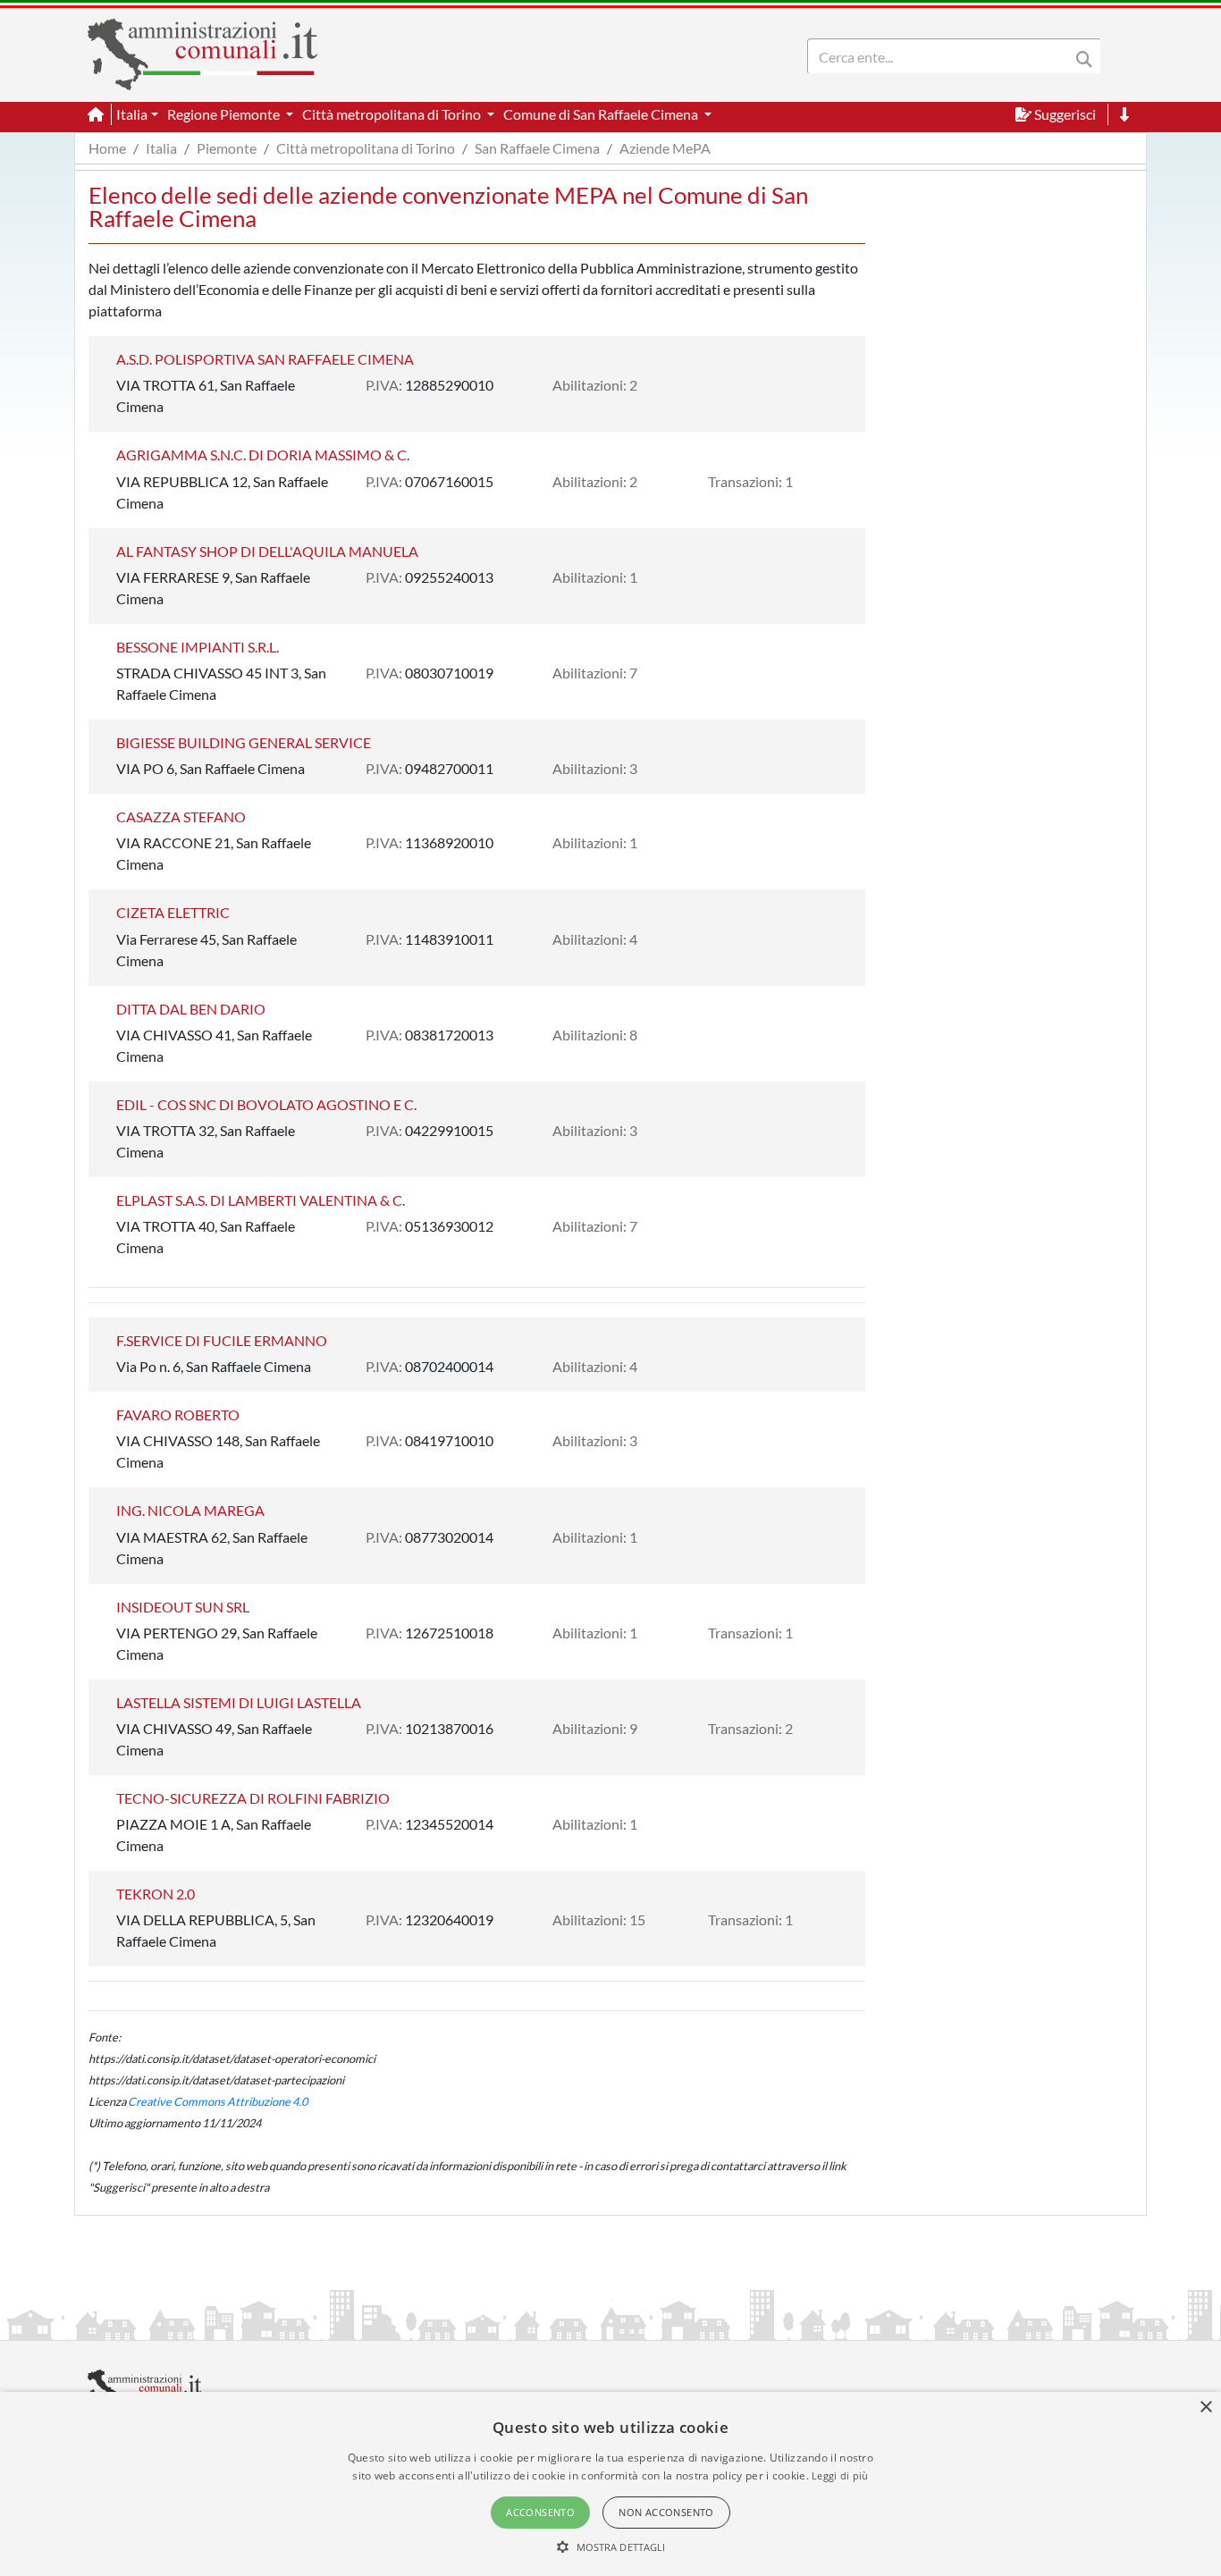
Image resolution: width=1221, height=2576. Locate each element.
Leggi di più (840, 2475)
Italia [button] (132, 114)
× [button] (1205, 2408)
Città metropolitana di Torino (366, 148)
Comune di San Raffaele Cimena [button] (602, 114)
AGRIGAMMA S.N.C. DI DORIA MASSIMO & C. (263, 455)
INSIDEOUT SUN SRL (183, 1607)
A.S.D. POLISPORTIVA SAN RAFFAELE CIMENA (265, 359)
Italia (161, 148)
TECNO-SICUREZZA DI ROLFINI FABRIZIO (253, 1798)
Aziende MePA (665, 148)
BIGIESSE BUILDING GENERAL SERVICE (244, 742)
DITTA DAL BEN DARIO (191, 1009)
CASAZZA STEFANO (181, 817)
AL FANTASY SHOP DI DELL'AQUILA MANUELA (267, 551)
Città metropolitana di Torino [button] (393, 114)
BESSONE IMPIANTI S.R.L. (198, 647)
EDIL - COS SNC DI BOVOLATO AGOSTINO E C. (266, 1104)
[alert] (610, 2484)
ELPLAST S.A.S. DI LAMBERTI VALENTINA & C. (261, 1200)
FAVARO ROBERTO (178, 1414)
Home (107, 148)
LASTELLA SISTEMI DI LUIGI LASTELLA (239, 1702)
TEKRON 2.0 (156, 1894)
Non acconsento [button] (666, 2512)
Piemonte (227, 148)
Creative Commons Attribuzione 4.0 (218, 2101)
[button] (611, 2547)
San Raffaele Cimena (537, 148)
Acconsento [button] (540, 2512)
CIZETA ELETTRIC (173, 912)
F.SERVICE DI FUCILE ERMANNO (222, 1340)
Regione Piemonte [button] (225, 114)
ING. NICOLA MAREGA (190, 1510)
